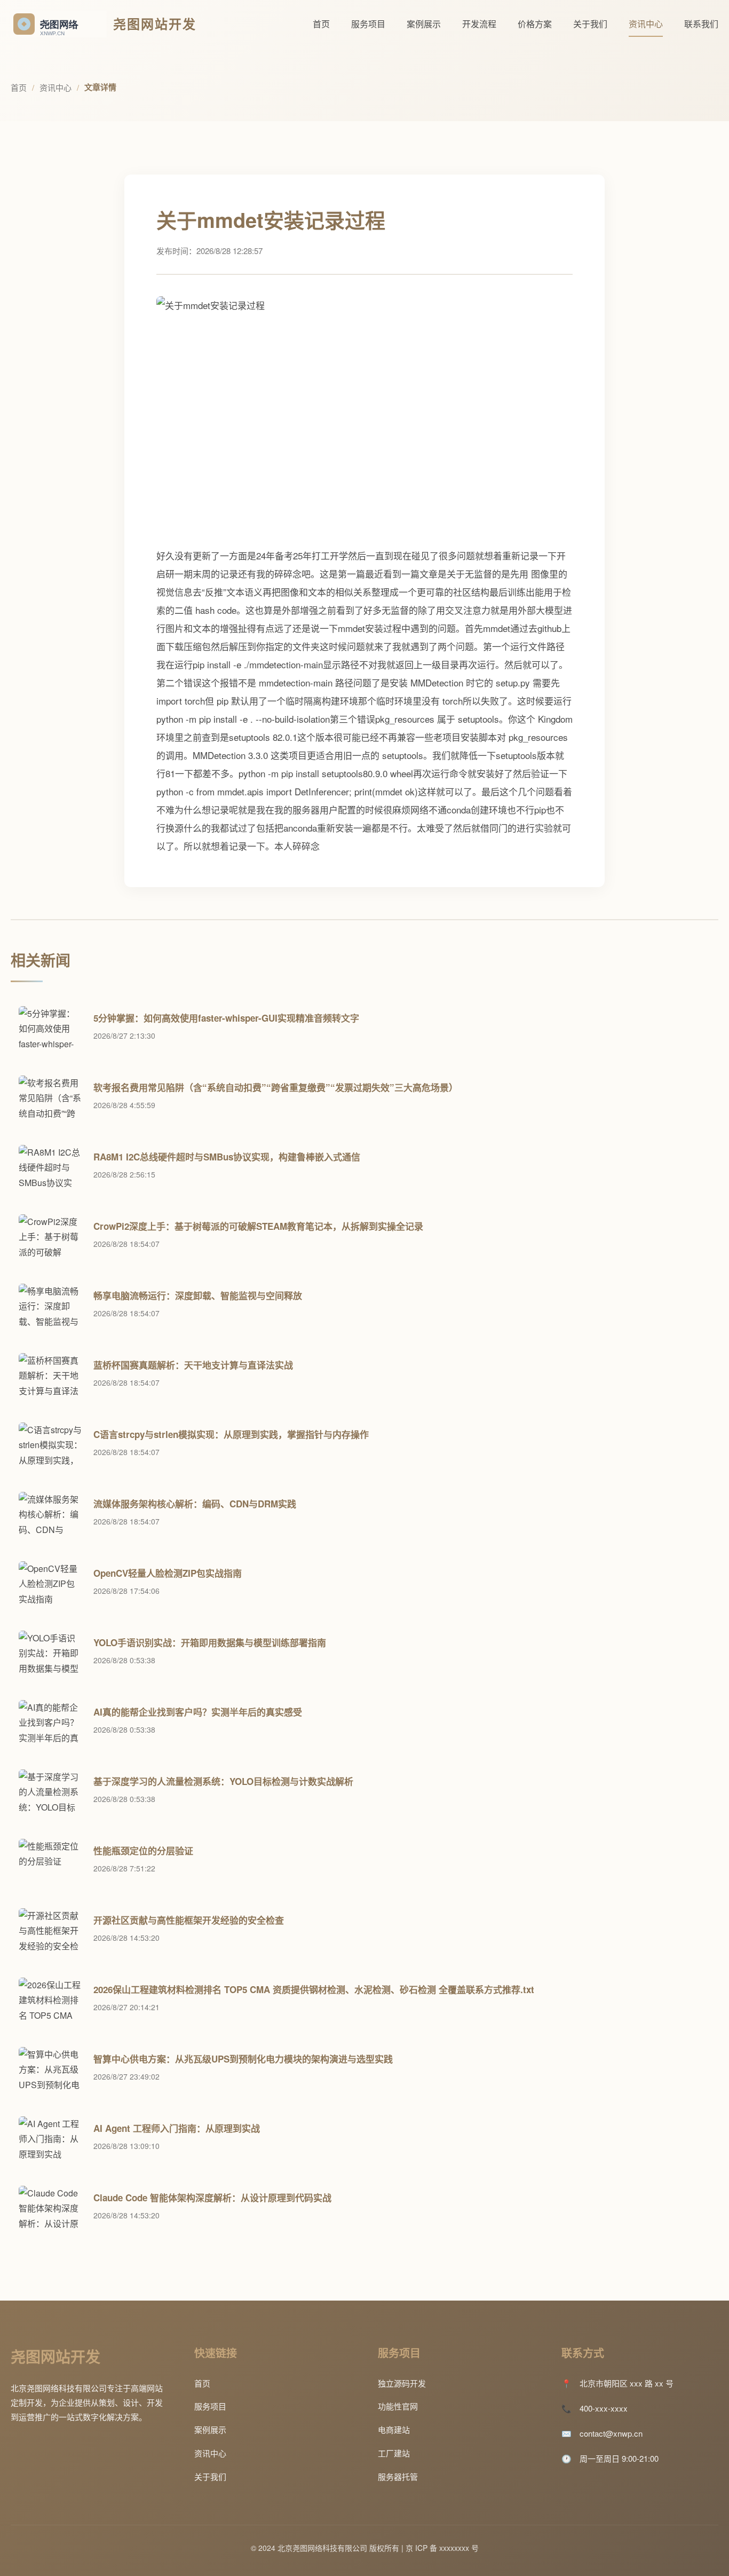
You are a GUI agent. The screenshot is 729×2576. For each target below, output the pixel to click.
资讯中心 (646, 24)
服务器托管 (398, 2476)
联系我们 (701, 24)
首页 (321, 24)
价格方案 (535, 24)
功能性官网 (398, 2406)
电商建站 (394, 2429)
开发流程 (479, 24)
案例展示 (424, 24)
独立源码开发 (402, 2383)
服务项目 (368, 24)
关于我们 (590, 24)
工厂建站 (394, 2453)
